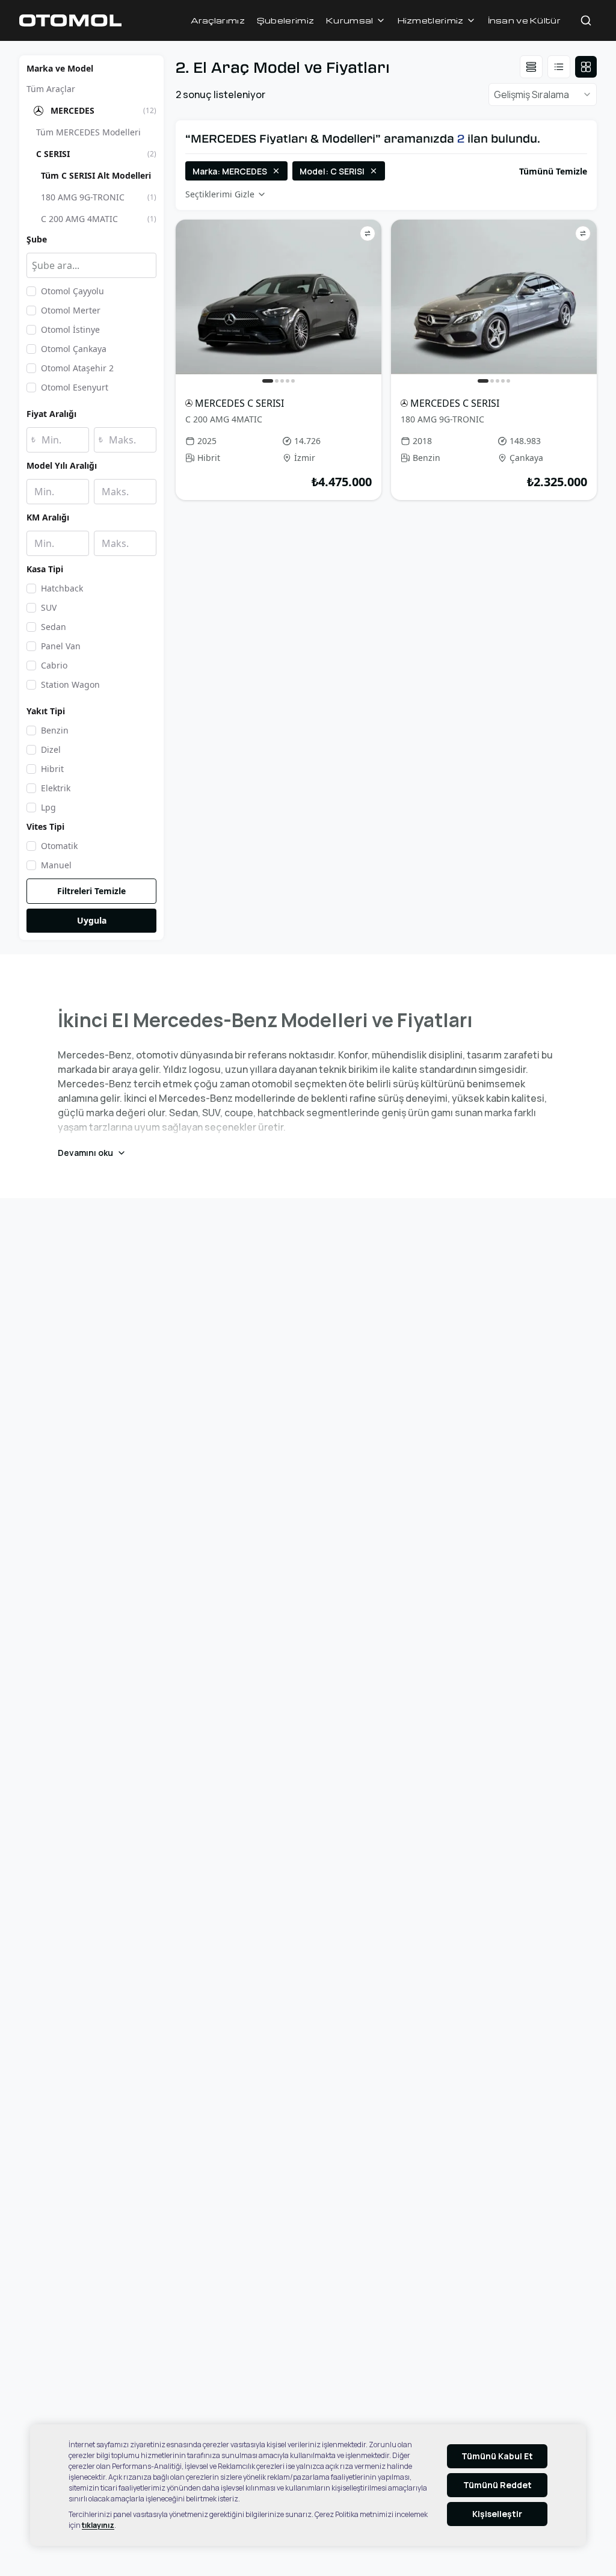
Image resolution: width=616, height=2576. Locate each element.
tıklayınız (98, 2525)
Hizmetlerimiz (431, 20)
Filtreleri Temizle (91, 891)
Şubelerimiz (285, 20)
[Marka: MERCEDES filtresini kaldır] (276, 171)
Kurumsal (350, 20)
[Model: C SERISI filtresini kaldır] (374, 171)
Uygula (92, 920)
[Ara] (586, 20)
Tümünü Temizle (553, 171)
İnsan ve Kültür (525, 20)
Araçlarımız (218, 20)
